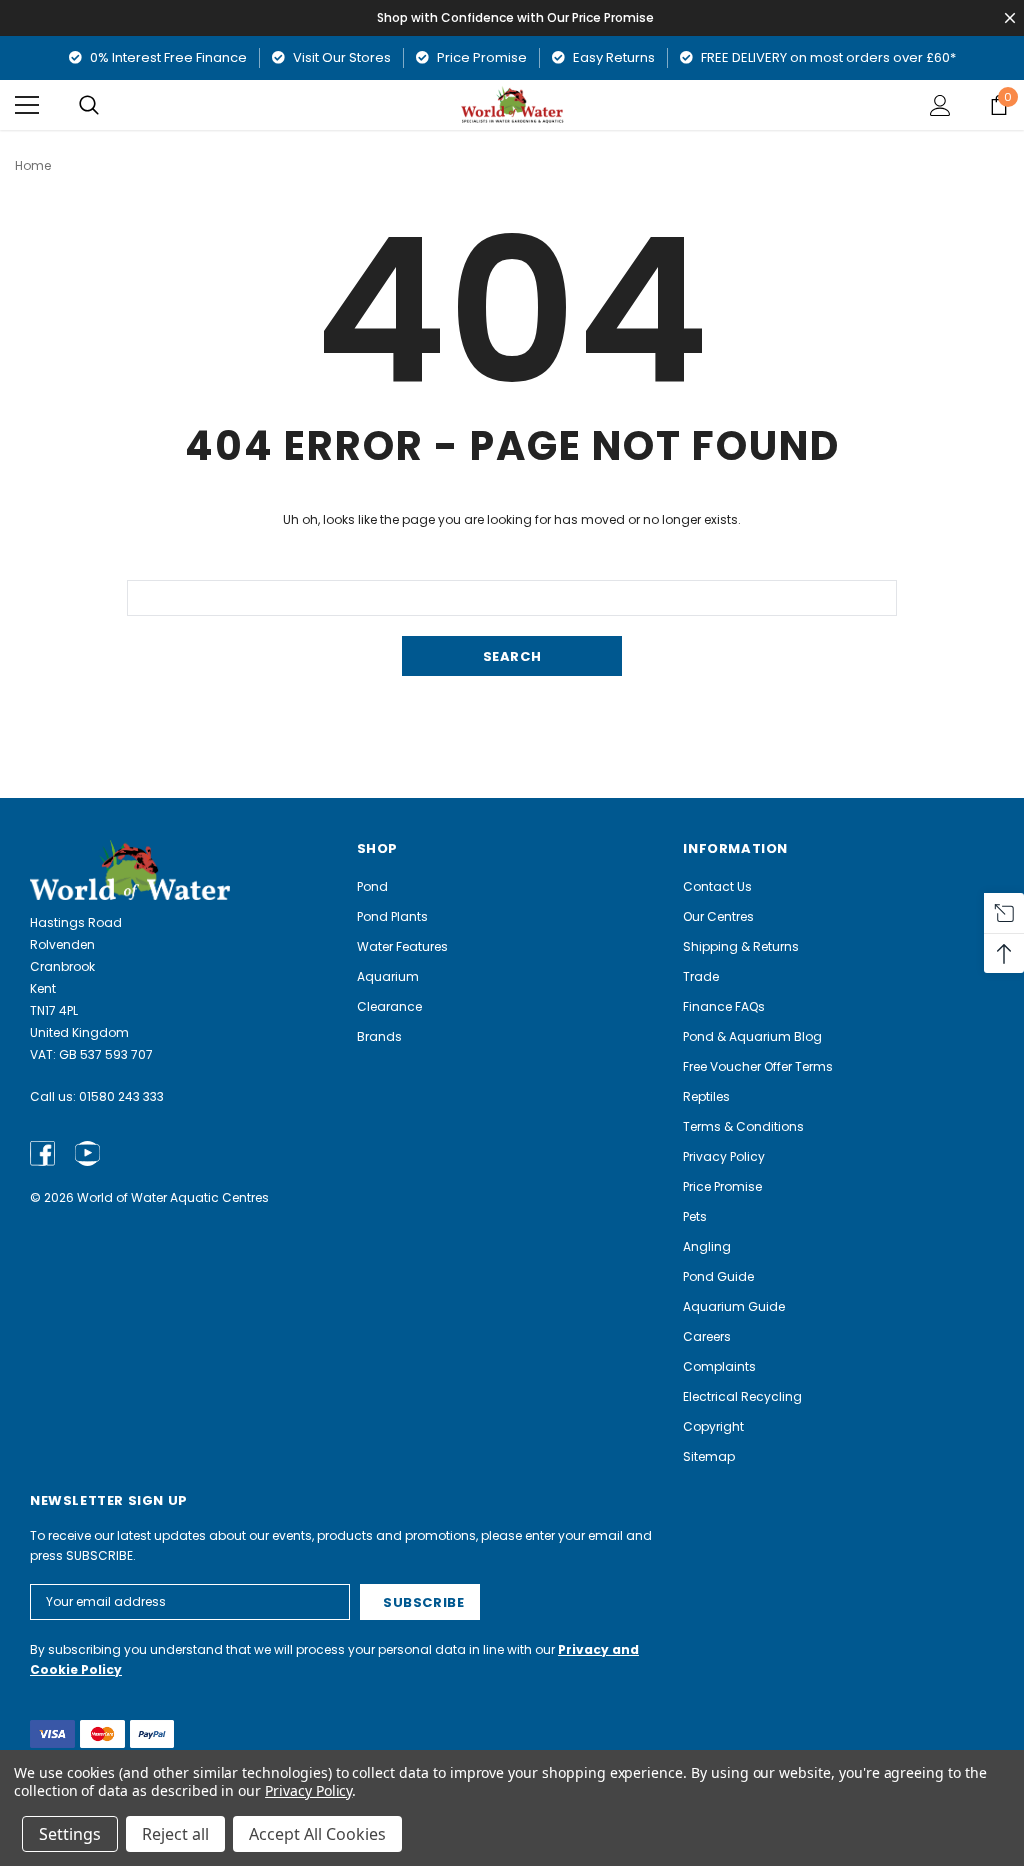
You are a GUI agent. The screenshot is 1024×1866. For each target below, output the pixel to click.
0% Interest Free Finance (167, 57)
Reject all (175, 1834)
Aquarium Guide (734, 1306)
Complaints (719, 1366)
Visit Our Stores (340, 57)
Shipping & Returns (741, 946)
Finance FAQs (724, 1006)
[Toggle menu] (27, 105)
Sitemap (709, 1456)
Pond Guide (718, 1276)
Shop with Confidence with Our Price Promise (515, 17)
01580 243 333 (121, 1096)
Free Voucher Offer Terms (758, 1066)
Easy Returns (612, 57)
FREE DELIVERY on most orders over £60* (827, 57)
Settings (70, 1834)
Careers (707, 1336)
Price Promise (480, 57)
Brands (379, 1036)
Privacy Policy (724, 1156)
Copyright (713, 1426)
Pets (695, 1216)
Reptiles (706, 1096)
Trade (701, 976)
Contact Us (717, 886)
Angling (707, 1246)
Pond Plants (392, 916)
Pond (372, 886)
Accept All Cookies (317, 1834)
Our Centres (718, 916)
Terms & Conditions (743, 1126)
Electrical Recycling (742, 1396)
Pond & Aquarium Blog (752, 1036)
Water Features (402, 946)
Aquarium (388, 976)
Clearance (389, 1006)
